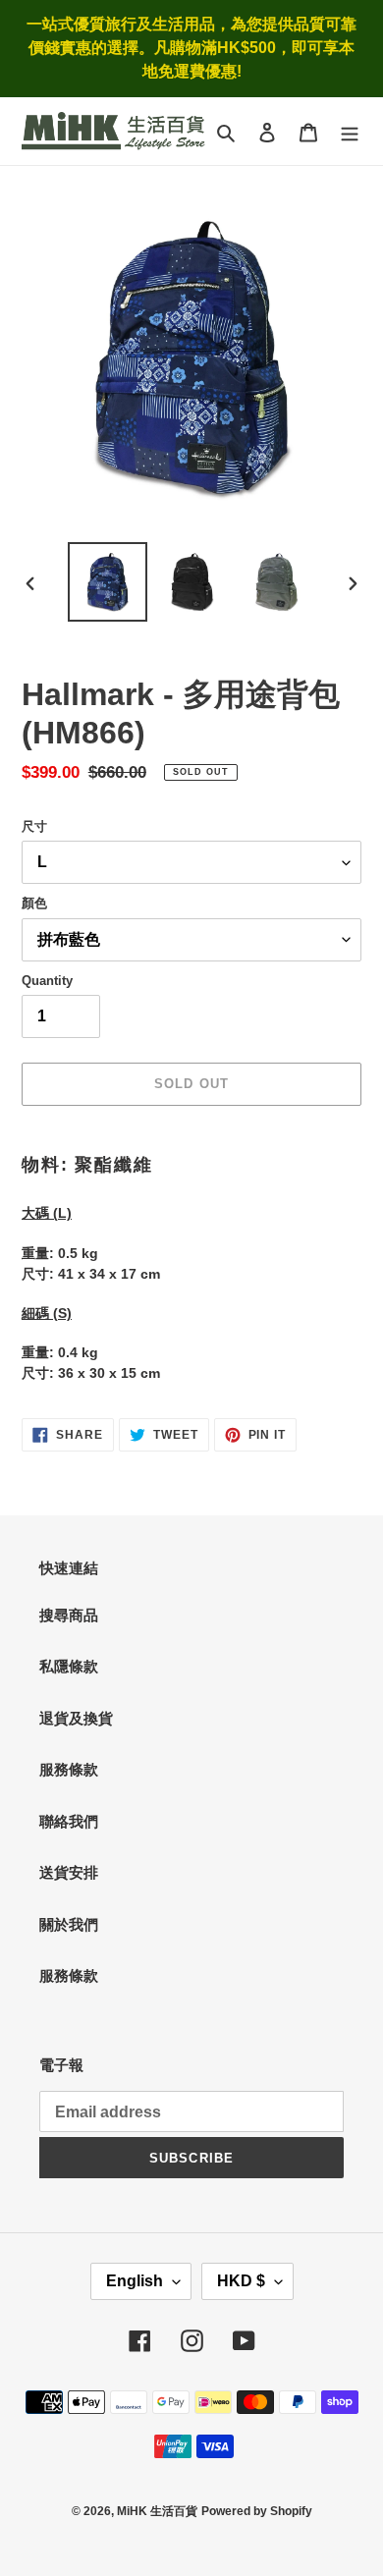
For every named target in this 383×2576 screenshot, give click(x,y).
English (135, 2281)
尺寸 (34, 826)
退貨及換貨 (76, 1718)
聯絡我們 (69, 1821)
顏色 (34, 903)
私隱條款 (69, 1666)
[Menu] (350, 131)
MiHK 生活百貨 (157, 2511)
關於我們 (69, 1924)
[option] (108, 582)
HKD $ (241, 2281)
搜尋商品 (69, 1615)
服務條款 (69, 1769)
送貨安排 (69, 1872)
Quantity (47, 981)
